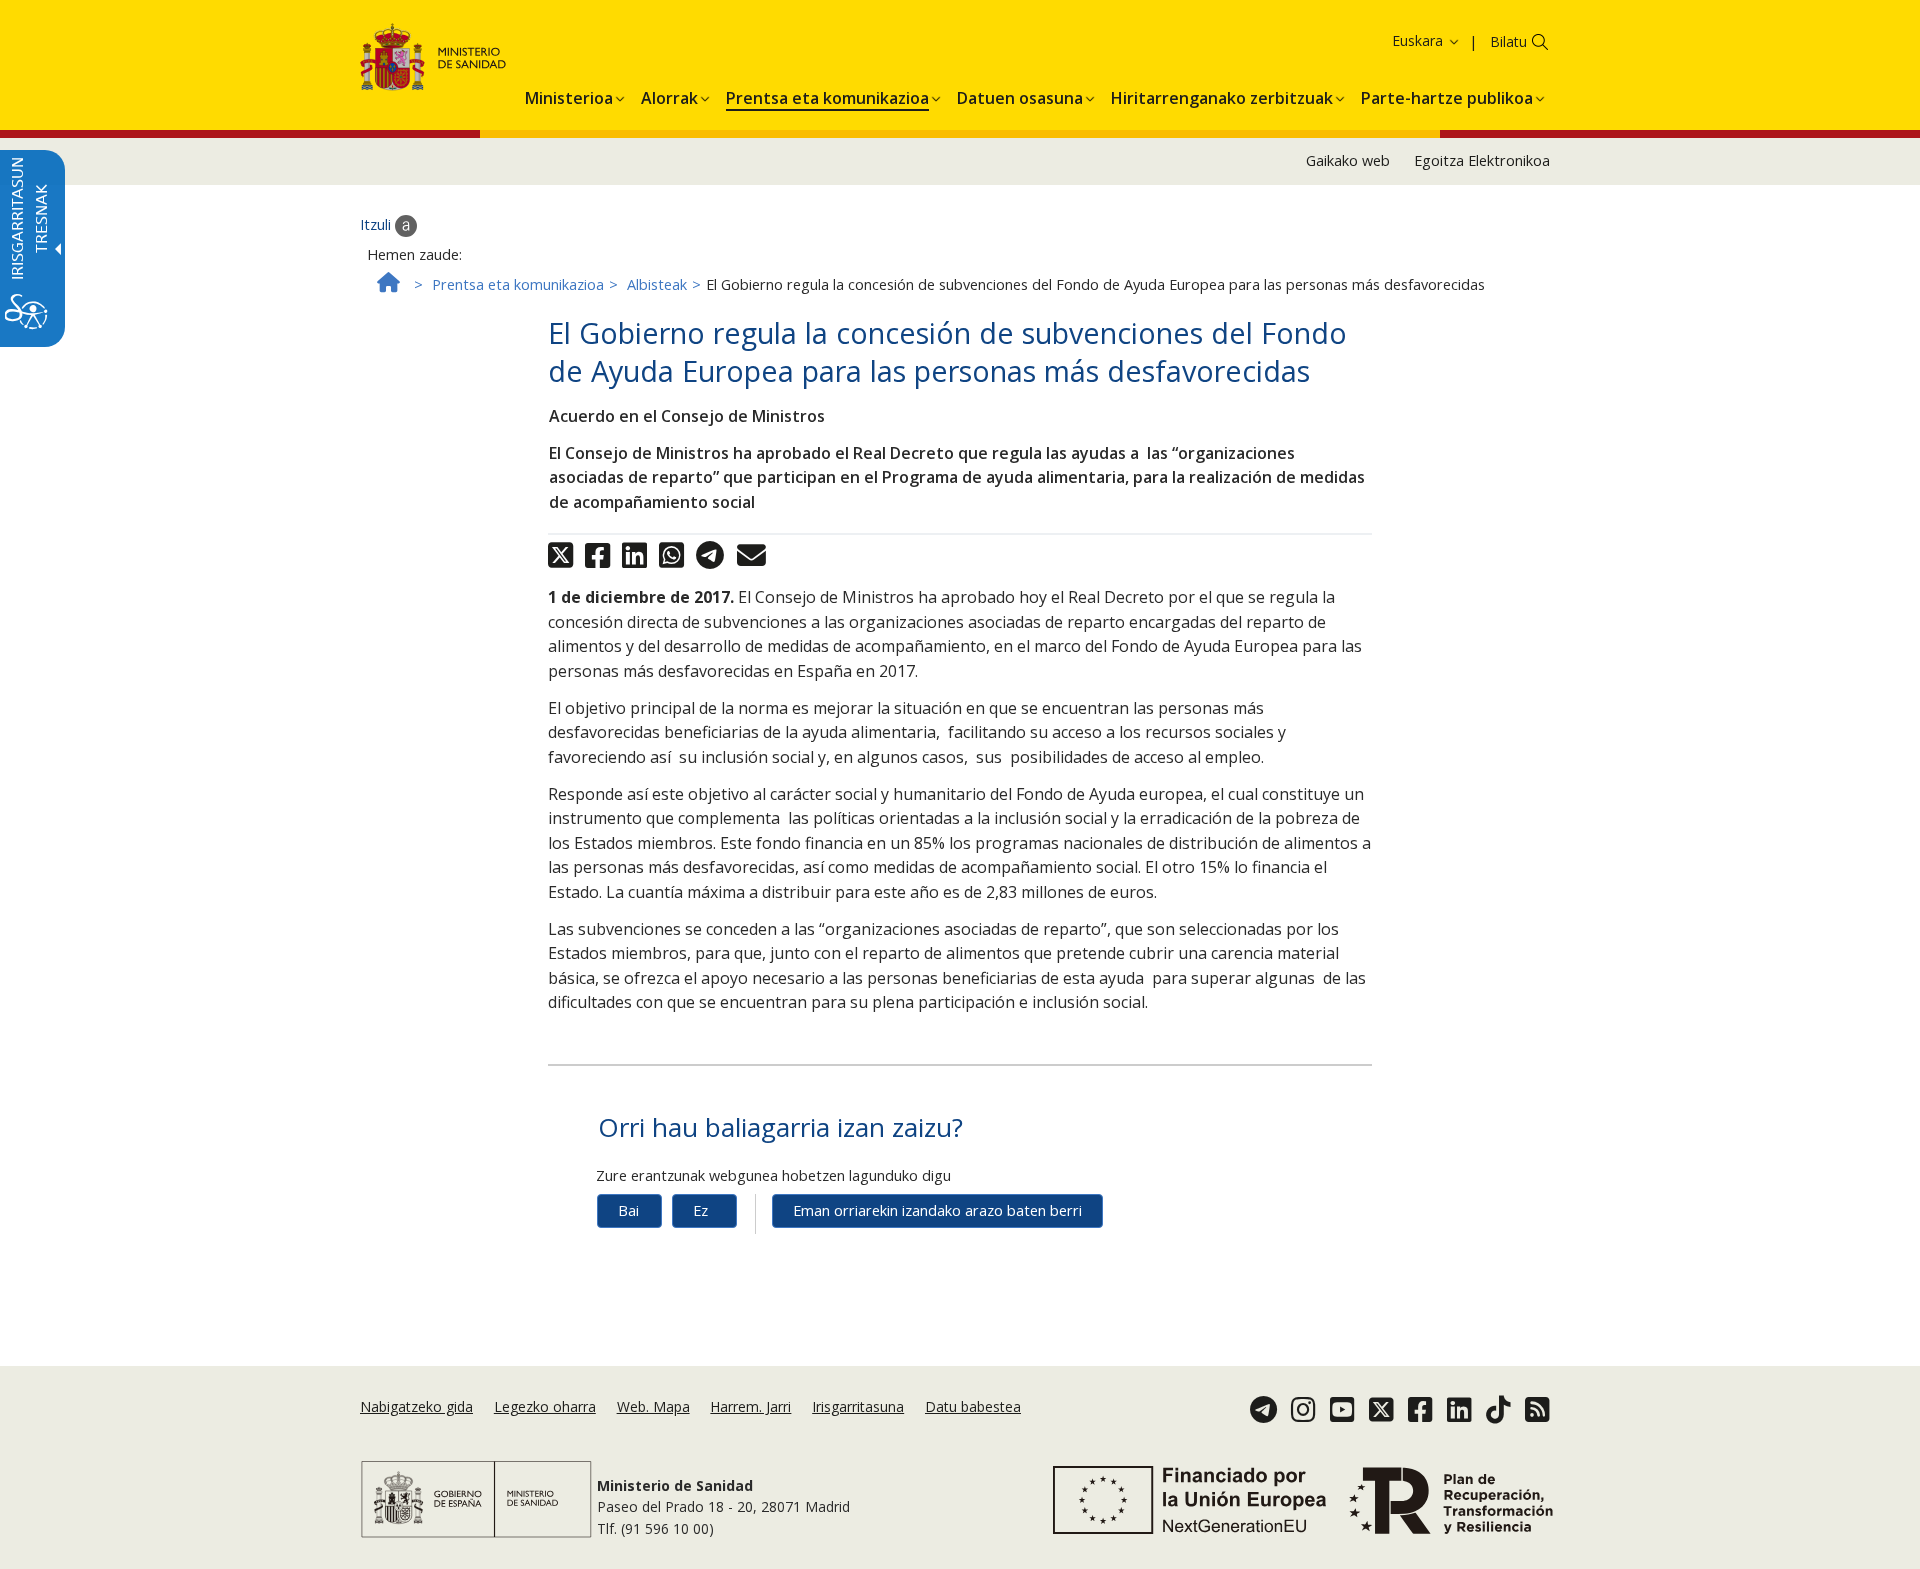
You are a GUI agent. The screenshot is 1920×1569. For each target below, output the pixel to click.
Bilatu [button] (1508, 41)
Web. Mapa (653, 1406)
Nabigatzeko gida (416, 1406)
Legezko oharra (545, 1406)
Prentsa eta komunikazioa (518, 284)
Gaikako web (1348, 160)
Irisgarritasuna (858, 1406)
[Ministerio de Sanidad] (433, 60)
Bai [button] (628, 1210)
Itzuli (377, 224)
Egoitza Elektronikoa (1482, 160)
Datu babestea (973, 1406)
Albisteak (657, 284)
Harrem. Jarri (750, 1406)
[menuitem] (569, 95)
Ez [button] (700, 1210)
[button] (1392, 40)
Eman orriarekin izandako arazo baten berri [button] (937, 1210)
